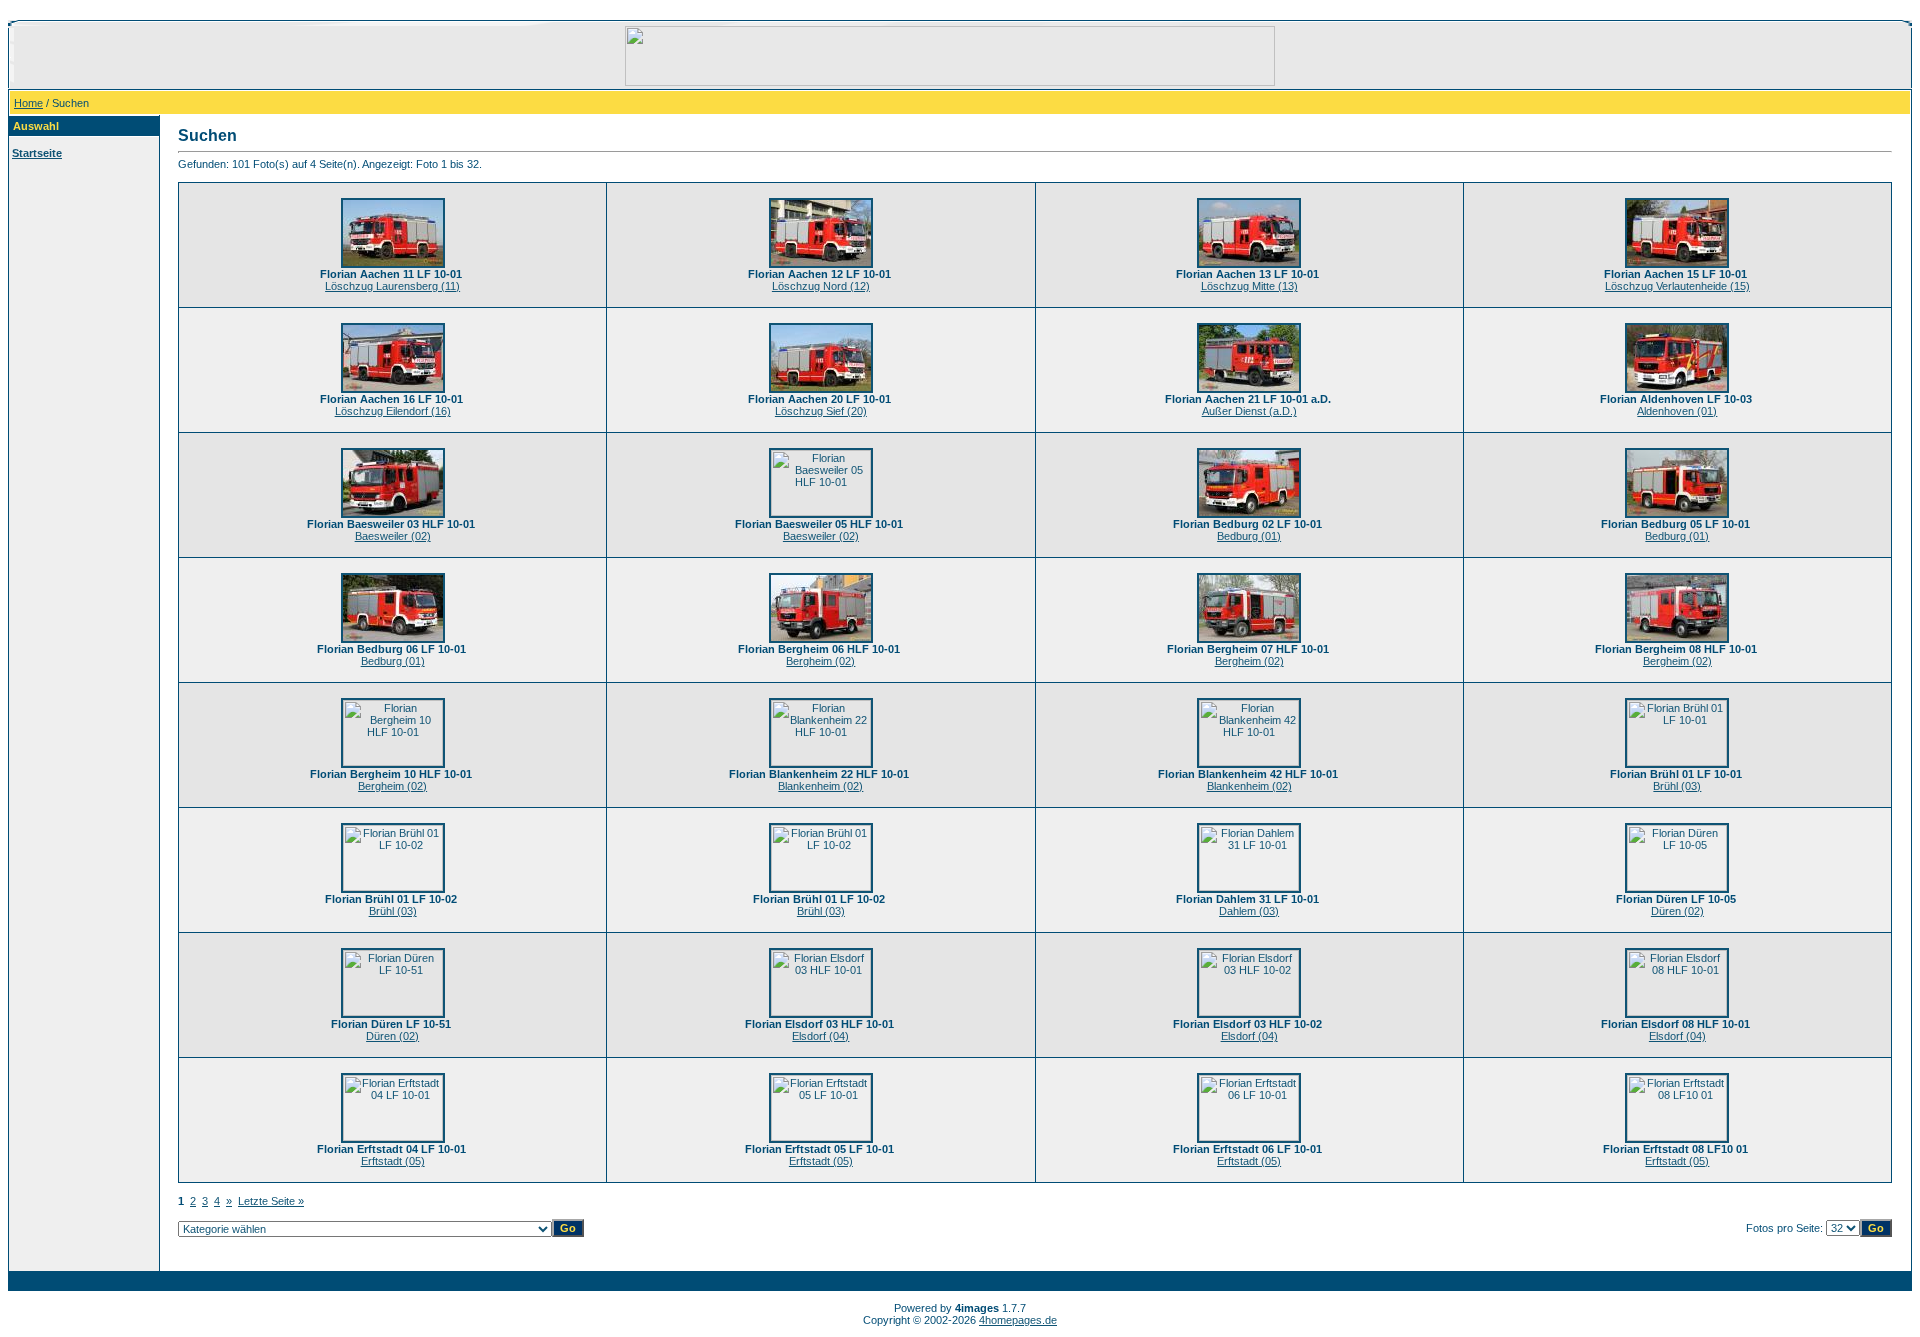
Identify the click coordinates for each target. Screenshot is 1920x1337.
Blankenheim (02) (820, 786)
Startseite (37, 153)
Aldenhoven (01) (1677, 411)
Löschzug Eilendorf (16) (393, 411)
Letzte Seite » (271, 1201)
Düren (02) (1677, 911)
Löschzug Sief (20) (821, 411)
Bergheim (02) (820, 661)
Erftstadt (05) (393, 1161)
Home (28, 103)
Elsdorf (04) (820, 1036)
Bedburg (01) (1249, 536)
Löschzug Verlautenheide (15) (1677, 286)
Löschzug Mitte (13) (1249, 286)
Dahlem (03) (1249, 911)
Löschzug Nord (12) (821, 286)
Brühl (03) (1677, 786)
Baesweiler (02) (393, 536)
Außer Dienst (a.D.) (1249, 411)
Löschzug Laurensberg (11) (392, 286)
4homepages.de (1018, 1320)
